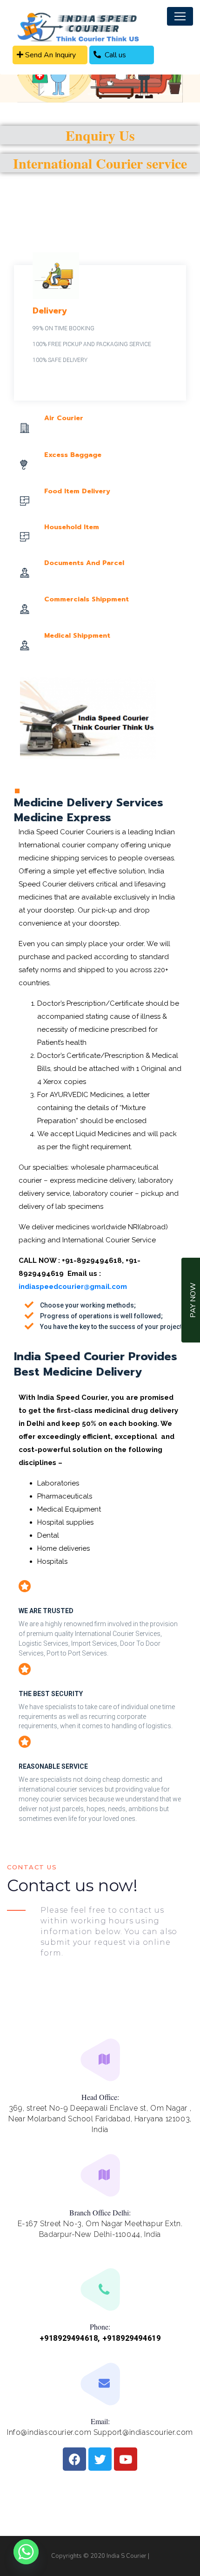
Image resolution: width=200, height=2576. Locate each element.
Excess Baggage (73, 455)
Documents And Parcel (84, 563)
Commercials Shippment (87, 599)
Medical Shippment (77, 636)
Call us (113, 55)
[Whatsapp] (26, 2552)
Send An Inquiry (50, 55)
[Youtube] (126, 2459)
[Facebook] (74, 2459)
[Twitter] (100, 2459)
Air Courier (64, 418)
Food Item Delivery (77, 491)
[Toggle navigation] (180, 16)
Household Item (72, 527)
